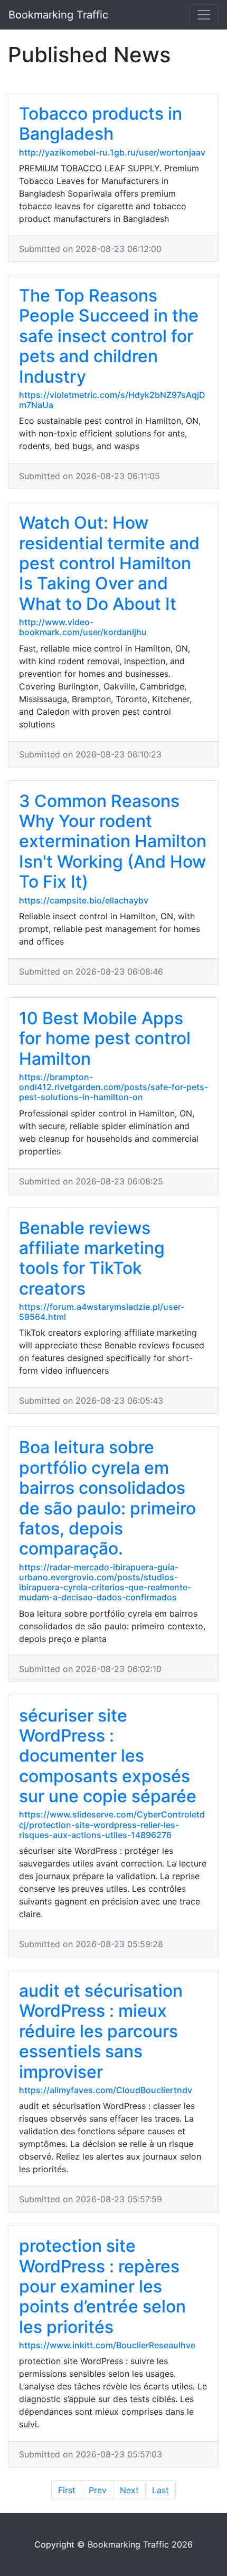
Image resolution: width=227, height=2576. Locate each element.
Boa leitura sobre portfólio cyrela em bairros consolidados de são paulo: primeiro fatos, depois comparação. (107, 1498)
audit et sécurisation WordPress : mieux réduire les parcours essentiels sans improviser (101, 2031)
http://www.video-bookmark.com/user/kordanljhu (83, 627)
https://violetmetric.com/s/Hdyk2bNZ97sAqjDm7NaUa (112, 400)
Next (129, 2490)
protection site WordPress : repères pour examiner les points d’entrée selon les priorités (102, 2286)
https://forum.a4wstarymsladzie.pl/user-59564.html (102, 1312)
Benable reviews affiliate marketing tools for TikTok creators (92, 1258)
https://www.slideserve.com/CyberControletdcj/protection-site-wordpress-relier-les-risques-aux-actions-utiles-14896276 (112, 1824)
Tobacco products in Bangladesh (101, 124)
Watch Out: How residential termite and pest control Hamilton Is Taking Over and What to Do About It (109, 563)
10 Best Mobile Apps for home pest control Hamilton (105, 1038)
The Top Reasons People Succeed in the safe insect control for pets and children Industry (109, 336)
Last (160, 2490)
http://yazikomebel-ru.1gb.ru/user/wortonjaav (112, 152)
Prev (98, 2490)
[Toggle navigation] (204, 15)
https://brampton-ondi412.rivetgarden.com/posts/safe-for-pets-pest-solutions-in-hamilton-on (113, 1087)
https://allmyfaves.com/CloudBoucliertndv (106, 2090)
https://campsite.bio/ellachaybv (84, 900)
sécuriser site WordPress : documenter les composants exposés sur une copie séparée (108, 1756)
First (67, 2490)
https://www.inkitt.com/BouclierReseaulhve (107, 2345)
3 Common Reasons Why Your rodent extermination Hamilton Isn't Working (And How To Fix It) (113, 842)
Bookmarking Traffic (58, 15)
